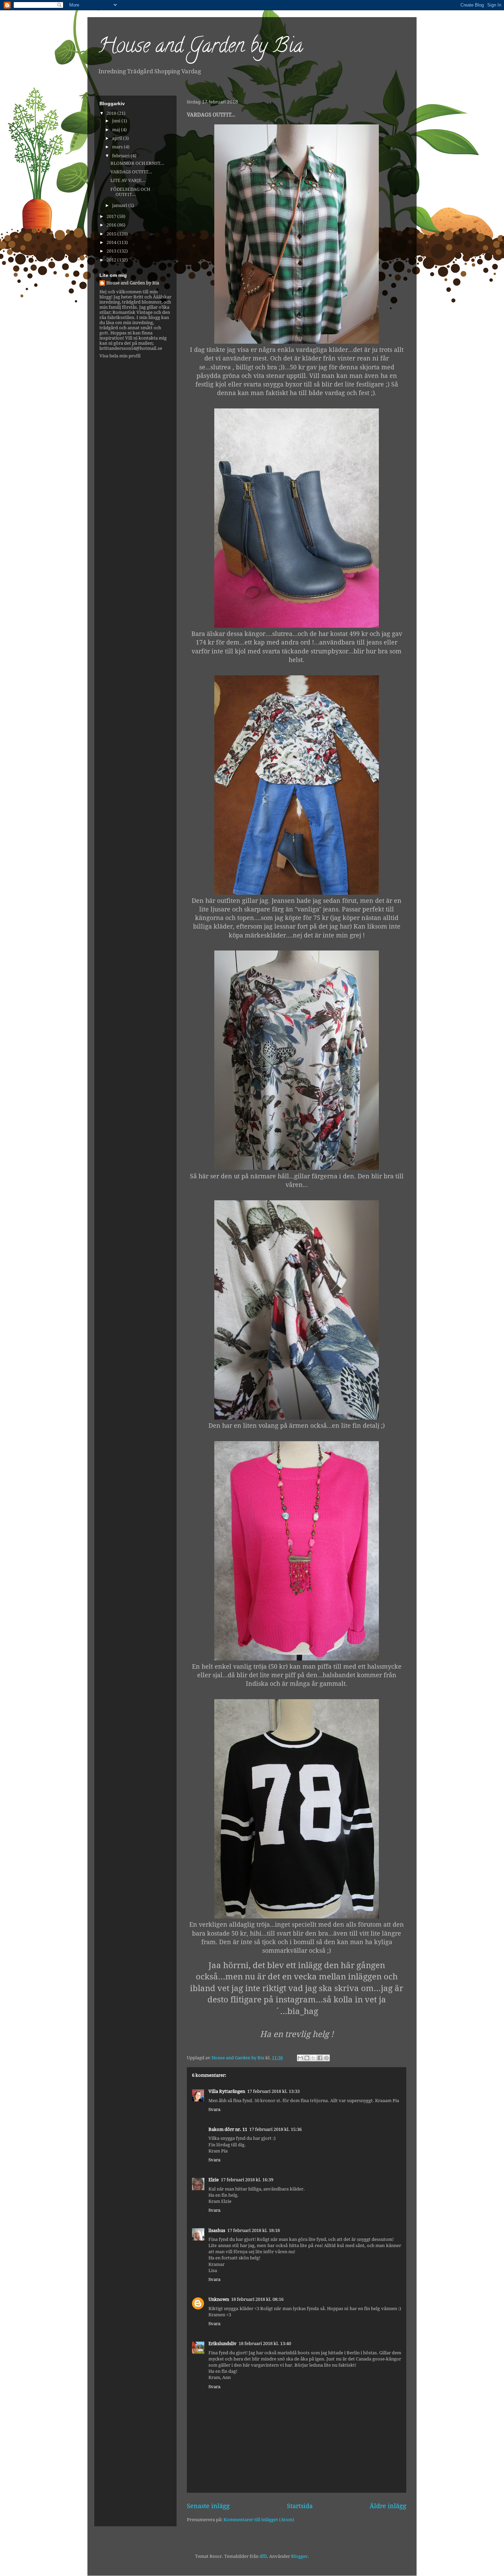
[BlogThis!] (307, 2058)
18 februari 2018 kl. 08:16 (257, 2299)
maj (117, 130)
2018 (112, 113)
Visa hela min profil (120, 356)
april (118, 138)
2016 (112, 225)
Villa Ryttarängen (227, 2091)
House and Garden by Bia (200, 48)
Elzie (214, 2180)
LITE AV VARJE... (128, 180)
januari (120, 205)
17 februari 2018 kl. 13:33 (273, 2091)
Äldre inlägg (388, 2506)
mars (118, 147)
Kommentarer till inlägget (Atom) (259, 2520)
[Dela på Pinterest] (326, 2058)
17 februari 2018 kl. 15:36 (275, 2129)
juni (117, 121)
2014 (112, 242)
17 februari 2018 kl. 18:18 (254, 2230)
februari (121, 156)
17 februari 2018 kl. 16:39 (247, 2180)
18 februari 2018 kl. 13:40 (265, 2344)
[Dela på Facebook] (320, 2058)
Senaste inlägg (208, 2506)
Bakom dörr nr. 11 (228, 2129)
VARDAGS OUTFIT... (131, 172)
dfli (263, 2556)
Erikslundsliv (223, 2344)
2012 (112, 260)
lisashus (217, 2230)
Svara (214, 2109)
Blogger (299, 2556)
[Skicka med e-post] (300, 2058)
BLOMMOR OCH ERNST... (137, 163)
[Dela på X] (313, 2058)
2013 (112, 251)
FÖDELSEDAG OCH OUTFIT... (130, 192)
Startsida (300, 2506)
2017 (112, 216)
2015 (112, 234)
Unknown (219, 2299)
